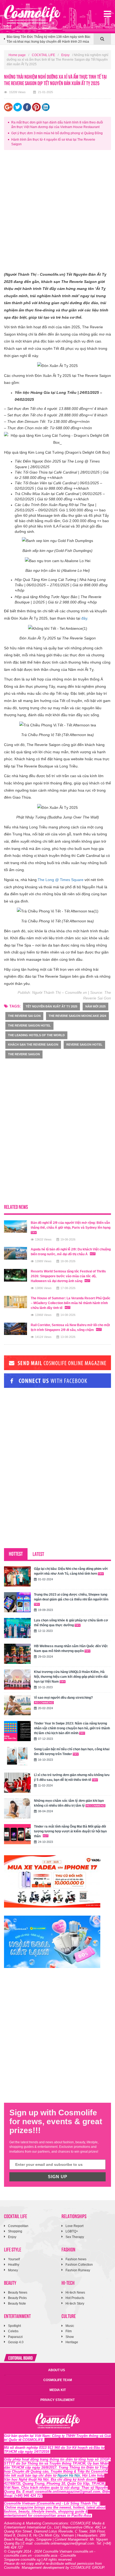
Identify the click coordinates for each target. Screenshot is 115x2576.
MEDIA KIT (58, 2390)
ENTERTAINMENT (17, 2316)
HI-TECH (68, 2282)
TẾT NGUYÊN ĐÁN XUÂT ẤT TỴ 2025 (51, 1006)
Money (13, 2270)
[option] (49, 41)
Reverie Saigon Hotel (84, 1045)
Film (69, 2331)
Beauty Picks (17, 2298)
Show (70, 2337)
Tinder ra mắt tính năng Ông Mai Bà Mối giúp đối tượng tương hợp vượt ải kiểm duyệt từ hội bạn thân (70, 1831)
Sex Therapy (75, 2237)
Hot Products (75, 2298)
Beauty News (18, 2293)
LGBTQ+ (72, 2231)
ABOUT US (57, 2370)
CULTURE (69, 2316)
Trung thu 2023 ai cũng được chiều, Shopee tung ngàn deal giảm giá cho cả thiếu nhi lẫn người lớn (71, 1597)
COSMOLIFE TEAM (58, 2380)
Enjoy (65, 55)
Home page (17, 55)
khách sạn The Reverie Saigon (33, 1045)
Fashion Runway (78, 2270)
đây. (85, 618)
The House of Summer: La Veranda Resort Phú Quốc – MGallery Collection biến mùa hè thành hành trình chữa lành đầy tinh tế (71, 1303)
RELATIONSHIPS (74, 2216)
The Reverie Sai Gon (24, 1016)
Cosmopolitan (18, 2226)
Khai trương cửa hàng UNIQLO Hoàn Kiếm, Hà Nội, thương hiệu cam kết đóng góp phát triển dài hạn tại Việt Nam (71, 1677)
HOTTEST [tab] (16, 1553)
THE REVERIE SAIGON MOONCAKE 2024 (77, 1016)
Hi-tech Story (75, 2304)
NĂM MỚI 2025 (95, 1006)
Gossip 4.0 (16, 2342)
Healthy (14, 2265)
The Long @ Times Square (61, 880)
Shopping (15, 2231)
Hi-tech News (75, 2293)
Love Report (74, 2226)
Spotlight (14, 2326)
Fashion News (76, 2259)
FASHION (68, 2249)
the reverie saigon (24, 1054)
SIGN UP (58, 2177)
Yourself (14, 2259)
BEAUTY (10, 2282)
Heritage (72, 2342)
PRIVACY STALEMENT (57, 2400)
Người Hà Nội (69, 2475)
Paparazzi (15, 2337)
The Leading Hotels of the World (36, 1035)
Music (70, 2326)
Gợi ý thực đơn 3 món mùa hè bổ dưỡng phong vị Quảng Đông (57, 133)
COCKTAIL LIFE (43, 55)
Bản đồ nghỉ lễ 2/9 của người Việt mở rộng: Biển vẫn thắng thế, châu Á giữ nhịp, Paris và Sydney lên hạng (71, 1225)
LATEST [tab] (38, 1554)
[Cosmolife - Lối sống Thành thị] (32, 14)
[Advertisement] (57, 212)
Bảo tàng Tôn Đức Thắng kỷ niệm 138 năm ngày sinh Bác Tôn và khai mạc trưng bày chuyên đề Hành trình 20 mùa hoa (49, 39)
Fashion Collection (79, 2265)
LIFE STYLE (13, 2249)
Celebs (13, 2331)
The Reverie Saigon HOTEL (29, 1025)
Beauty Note (17, 2304)
